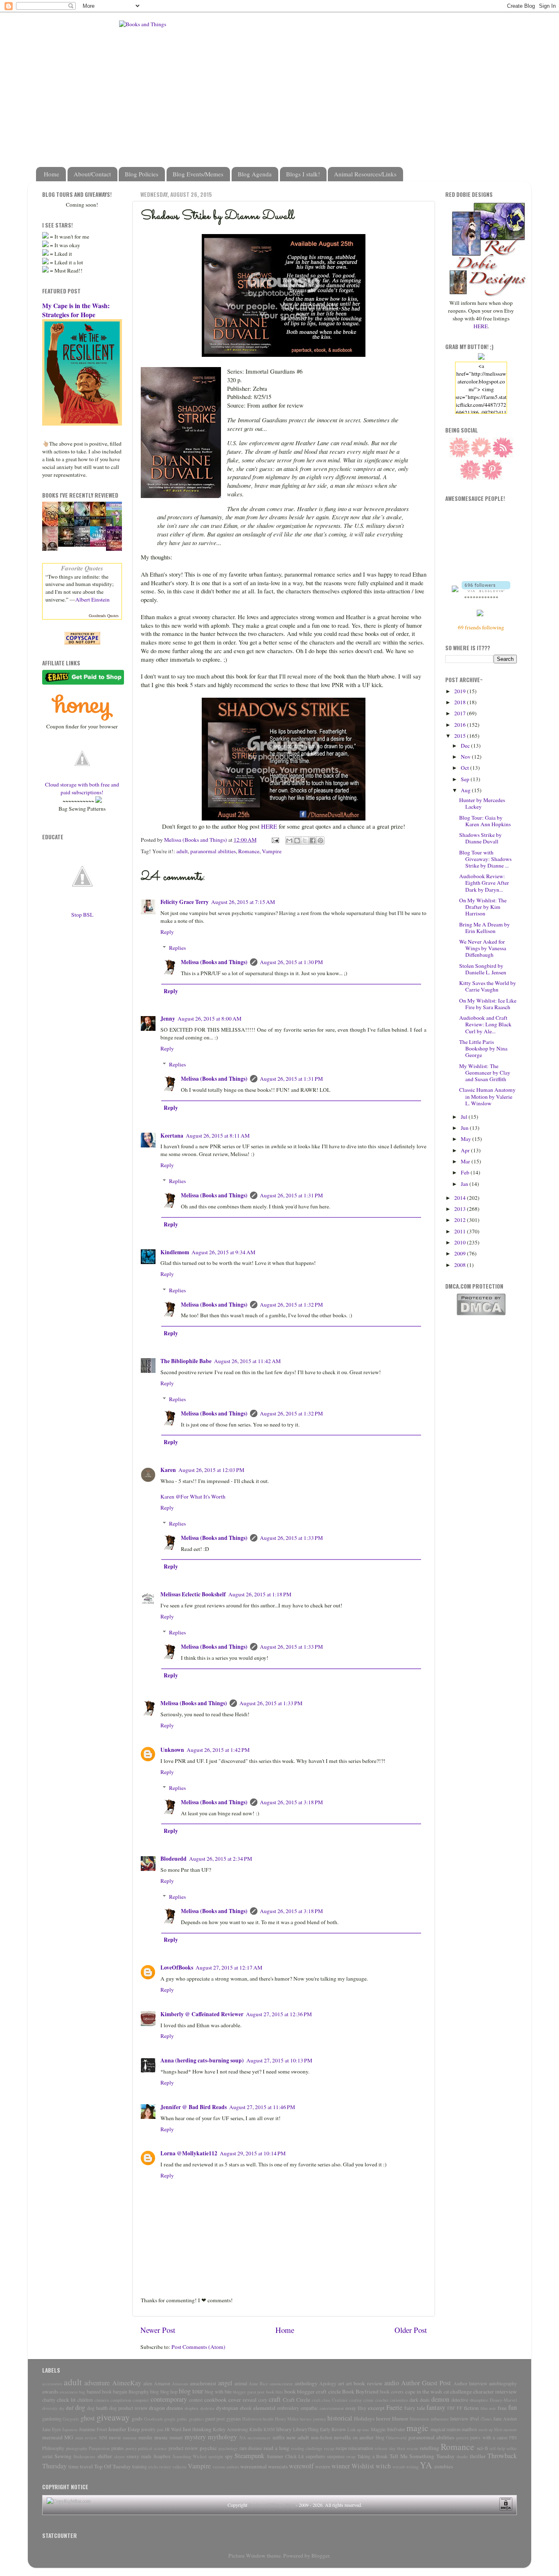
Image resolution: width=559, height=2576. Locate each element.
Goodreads (153, 2419)
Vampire (272, 851)
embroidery (288, 2408)
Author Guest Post (426, 2383)
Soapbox (162, 2456)
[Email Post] (275, 840)
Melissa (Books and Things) (214, 962)
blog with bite (218, 2391)
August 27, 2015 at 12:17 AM (229, 1967)
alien (148, 2383)
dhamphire (479, 2400)
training (140, 2466)
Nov (466, 757)
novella (342, 2437)
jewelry (148, 2429)
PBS (513, 2438)
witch (383, 2466)
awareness (69, 2392)
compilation (121, 2400)
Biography (139, 2391)
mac (366, 2430)
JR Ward (173, 2429)
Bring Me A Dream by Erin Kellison (485, 928)
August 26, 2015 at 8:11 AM (218, 1136)
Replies (177, 948)
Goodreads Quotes (104, 615)
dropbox (192, 2408)
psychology (228, 2448)
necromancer (259, 2438)
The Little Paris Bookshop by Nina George (483, 1048)
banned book (99, 2391)
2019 (461, 691)
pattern (462, 2438)
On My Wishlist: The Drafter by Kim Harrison (483, 907)
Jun (465, 1128)
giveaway (113, 2417)
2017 (461, 713)
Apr (466, 1150)
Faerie (394, 2407)
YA (426, 2465)
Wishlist (363, 2466)
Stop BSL (82, 915)
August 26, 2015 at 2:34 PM (221, 1859)
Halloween (252, 2419)
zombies (444, 2466)
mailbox (469, 2429)
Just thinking (197, 2429)
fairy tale (415, 2408)
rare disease (251, 2448)
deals (425, 2400)
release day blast (390, 2448)
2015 (461, 736)
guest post (215, 2418)
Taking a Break (372, 2456)
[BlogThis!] (297, 841)
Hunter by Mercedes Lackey (482, 803)
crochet (382, 2400)
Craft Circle (296, 2400)
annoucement (281, 2384)
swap (351, 2457)
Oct (465, 768)
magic (417, 2428)
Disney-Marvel (503, 2400)
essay (351, 2408)
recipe (341, 2448)
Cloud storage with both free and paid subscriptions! (82, 788)
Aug (466, 790)
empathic (309, 2408)
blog (154, 2391)
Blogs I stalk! (303, 174)
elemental (264, 2408)
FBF (451, 2408)
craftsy (356, 2400)
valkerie (179, 2467)
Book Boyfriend (360, 2391)
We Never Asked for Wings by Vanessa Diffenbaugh (483, 948)
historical (340, 2418)
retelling (429, 2448)
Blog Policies (142, 174)
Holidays (364, 2418)
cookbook (215, 2400)
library (284, 2429)
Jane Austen (505, 2418)
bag (82, 2392)
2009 (461, 1253)
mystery (195, 2437)
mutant (176, 2437)
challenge (461, 2391)
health (268, 2419)
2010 (461, 1242)
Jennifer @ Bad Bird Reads (194, 2107)
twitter (165, 2467)
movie (115, 2437)
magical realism (445, 2429)
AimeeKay (127, 2383)
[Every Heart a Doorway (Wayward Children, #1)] (68, 545)
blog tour (191, 2391)
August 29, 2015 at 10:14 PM (253, 2153)
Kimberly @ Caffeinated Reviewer (202, 2014)
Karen (168, 1470)
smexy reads (139, 2456)
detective (460, 2400)
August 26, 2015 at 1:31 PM (291, 1079)
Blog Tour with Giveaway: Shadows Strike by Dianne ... (485, 859)
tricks (153, 2467)
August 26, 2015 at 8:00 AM (210, 1019)
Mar (466, 1161)
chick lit (66, 2400)
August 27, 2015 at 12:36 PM (279, 2014)
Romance (249, 851)
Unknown (172, 1750)
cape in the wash (424, 2391)
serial (47, 2456)
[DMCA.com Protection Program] (481, 1314)
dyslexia (207, 2408)
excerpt (376, 2408)
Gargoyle (71, 2419)
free (502, 2408)
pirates (118, 2448)
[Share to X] (305, 841)
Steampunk (249, 2456)
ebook (246, 2408)
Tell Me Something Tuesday (422, 2456)
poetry (131, 2448)
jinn (160, 2430)
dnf (70, 2408)
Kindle (256, 2429)
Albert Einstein (92, 599)
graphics (196, 2419)
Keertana (172, 1136)
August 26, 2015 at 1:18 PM (260, 1594)
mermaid (52, 2437)
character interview (495, 2391)
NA (243, 2438)
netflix (279, 2437)
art (341, 2383)
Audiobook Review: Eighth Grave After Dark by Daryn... (484, 883)
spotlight (216, 2457)
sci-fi (482, 2448)
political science (152, 2448)
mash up (486, 2430)
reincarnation (361, 2448)
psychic (208, 2448)
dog (80, 2407)
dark (414, 2400)
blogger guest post (249, 2392)
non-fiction (322, 2437)
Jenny (168, 1019)
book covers (392, 2391)
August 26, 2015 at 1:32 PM (291, 1305)
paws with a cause (489, 2437)
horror (383, 2418)
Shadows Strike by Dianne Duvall (480, 838)
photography (77, 2448)
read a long (276, 2448)
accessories (52, 2384)
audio (392, 2383)
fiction (471, 2408)
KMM (269, 2430)
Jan (465, 1184)
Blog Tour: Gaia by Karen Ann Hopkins (485, 821)
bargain (120, 2391)
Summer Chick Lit (285, 2456)
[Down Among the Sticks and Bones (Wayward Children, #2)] (84, 545)
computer (141, 2400)
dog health (97, 2408)
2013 (461, 1209)
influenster (440, 2419)
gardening (52, 2418)
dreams (175, 2408)
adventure (97, 2383)
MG (69, 2437)
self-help (497, 2448)
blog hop (169, 2391)
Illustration (419, 2419)
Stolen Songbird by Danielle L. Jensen (483, 969)
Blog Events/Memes (198, 174)
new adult (298, 2437)
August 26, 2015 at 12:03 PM (211, 1470)
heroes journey (313, 2419)
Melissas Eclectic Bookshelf (193, 1594)
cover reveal (242, 2400)
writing (412, 2467)
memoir (510, 2430)
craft (275, 2399)
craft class (321, 2400)
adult (182, 851)
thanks (462, 2457)
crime (369, 2400)
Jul (465, 1117)
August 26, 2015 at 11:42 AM (247, 1361)
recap (329, 2448)
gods (137, 2418)
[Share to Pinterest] (320, 841)
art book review (364, 2383)
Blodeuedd (174, 1859)
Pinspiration (99, 2448)
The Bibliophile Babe (186, 1361)
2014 (461, 1198)
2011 (461, 1231)
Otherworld (396, 2438)
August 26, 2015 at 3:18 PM (291, 1802)
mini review (86, 2438)
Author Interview (470, 2383)
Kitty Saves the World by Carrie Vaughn (488, 986)
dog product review (128, 2408)
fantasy (436, 2407)
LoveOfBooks (177, 1967)
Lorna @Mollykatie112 (189, 2153)
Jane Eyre (52, 2429)
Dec (466, 746)
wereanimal (254, 2466)
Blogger (320, 2556)
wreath (399, 2467)
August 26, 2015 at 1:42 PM (218, 1750)
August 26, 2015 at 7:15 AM (243, 902)
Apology (328, 2383)
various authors (226, 2467)
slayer (119, 2457)
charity (49, 2400)
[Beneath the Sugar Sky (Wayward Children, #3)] (100, 545)
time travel (81, 2466)
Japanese (70, 2430)
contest (196, 2400)
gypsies (234, 2418)
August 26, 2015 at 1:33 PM (291, 1538)
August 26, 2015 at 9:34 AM (223, 1252)
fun (513, 2407)
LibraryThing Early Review (320, 2429)
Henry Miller (287, 2419)
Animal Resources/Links (365, 174)
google (170, 2419)
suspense (336, 2456)
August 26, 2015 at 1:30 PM (291, 962)
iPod (474, 2418)
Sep (466, 779)
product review (183, 2448)
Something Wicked (190, 2457)
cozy (263, 2400)
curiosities (399, 2400)
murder (145, 2437)
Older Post (411, 2330)
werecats (278, 2466)
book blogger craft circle (313, 2391)
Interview (459, 2418)
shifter (105, 2456)
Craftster (340, 2400)
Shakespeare (84, 2457)
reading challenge (307, 2448)
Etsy (362, 2408)
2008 (461, 1265)
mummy (130, 2438)
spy (229, 2456)
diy (62, 2408)
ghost (88, 2418)
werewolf (301, 2466)
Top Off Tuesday (113, 2466)
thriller (478, 2456)
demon (440, 2399)
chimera (102, 2400)
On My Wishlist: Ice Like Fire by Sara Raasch (488, 1004)
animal (241, 2383)
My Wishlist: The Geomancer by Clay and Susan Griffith (485, 1073)
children (85, 2400)
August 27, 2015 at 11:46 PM (262, 2107)
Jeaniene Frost (93, 2429)
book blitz (275, 2392)
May (467, 1139)
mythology (222, 2437)
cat (446, 2391)
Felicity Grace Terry (185, 902)
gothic (182, 2419)
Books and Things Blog (272, 2505)
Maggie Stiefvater (388, 2429)
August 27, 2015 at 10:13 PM (279, 2060)
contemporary (169, 2399)
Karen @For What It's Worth (193, 1496)
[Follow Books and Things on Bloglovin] (486, 590)
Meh (498, 2430)
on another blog (369, 2437)
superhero (315, 2456)
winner (341, 2466)
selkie (512, 2448)
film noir (488, 2408)
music (161, 2437)
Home (52, 174)
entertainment (332, 2408)
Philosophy (53, 2448)
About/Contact (92, 174)
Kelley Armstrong (230, 2429)
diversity (50, 2408)
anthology (306, 2383)
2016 (461, 725)
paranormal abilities (213, 851)
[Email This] (289, 841)
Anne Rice (258, 2384)
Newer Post (158, 2330)
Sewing (63, 2456)
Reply (167, 932)
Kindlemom (175, 1252)
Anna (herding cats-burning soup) (202, 2060)
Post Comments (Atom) (198, 2347)
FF (460, 2408)
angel (225, 2383)
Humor (400, 2418)
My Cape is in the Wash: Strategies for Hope (76, 310)
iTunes (486, 2419)
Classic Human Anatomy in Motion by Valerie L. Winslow (487, 1096)
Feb (466, 1172)
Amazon (162, 2383)
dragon (157, 2408)
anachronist (203, 2383)
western (323, 2466)
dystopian (227, 2408)
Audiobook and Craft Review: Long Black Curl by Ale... (485, 1024)
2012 (461, 1220)
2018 (461, 702)
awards (50, 2391)
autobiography (503, 2383)
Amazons (180, 2384)
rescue (412, 2448)
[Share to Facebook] (313, 841)
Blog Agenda (255, 174)
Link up (354, 2430)
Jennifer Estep (124, 2429)
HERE (269, 826)
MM (103, 2438)
